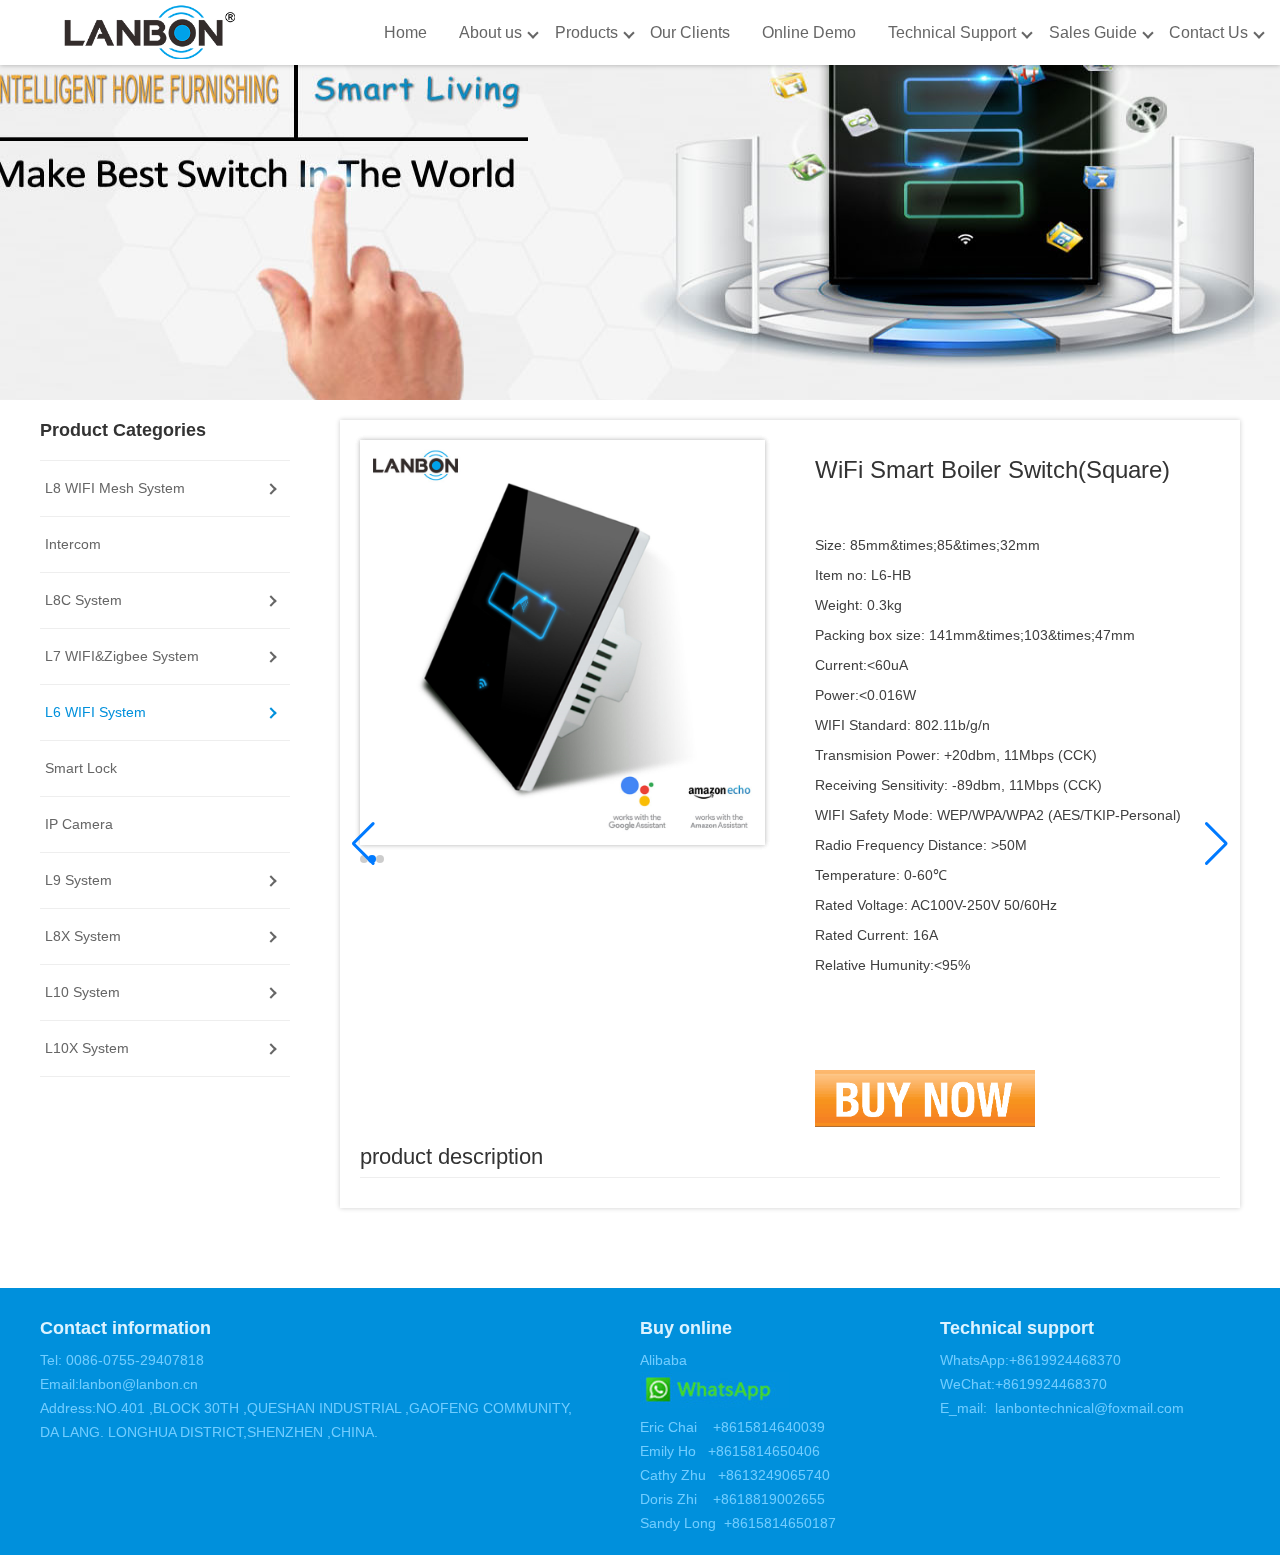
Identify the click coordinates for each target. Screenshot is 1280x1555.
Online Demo (809, 32)
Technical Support (952, 32)
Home (405, 32)
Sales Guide (1093, 32)
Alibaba (663, 1360)
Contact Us (1208, 32)
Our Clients (690, 32)
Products (586, 32)
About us (490, 32)
